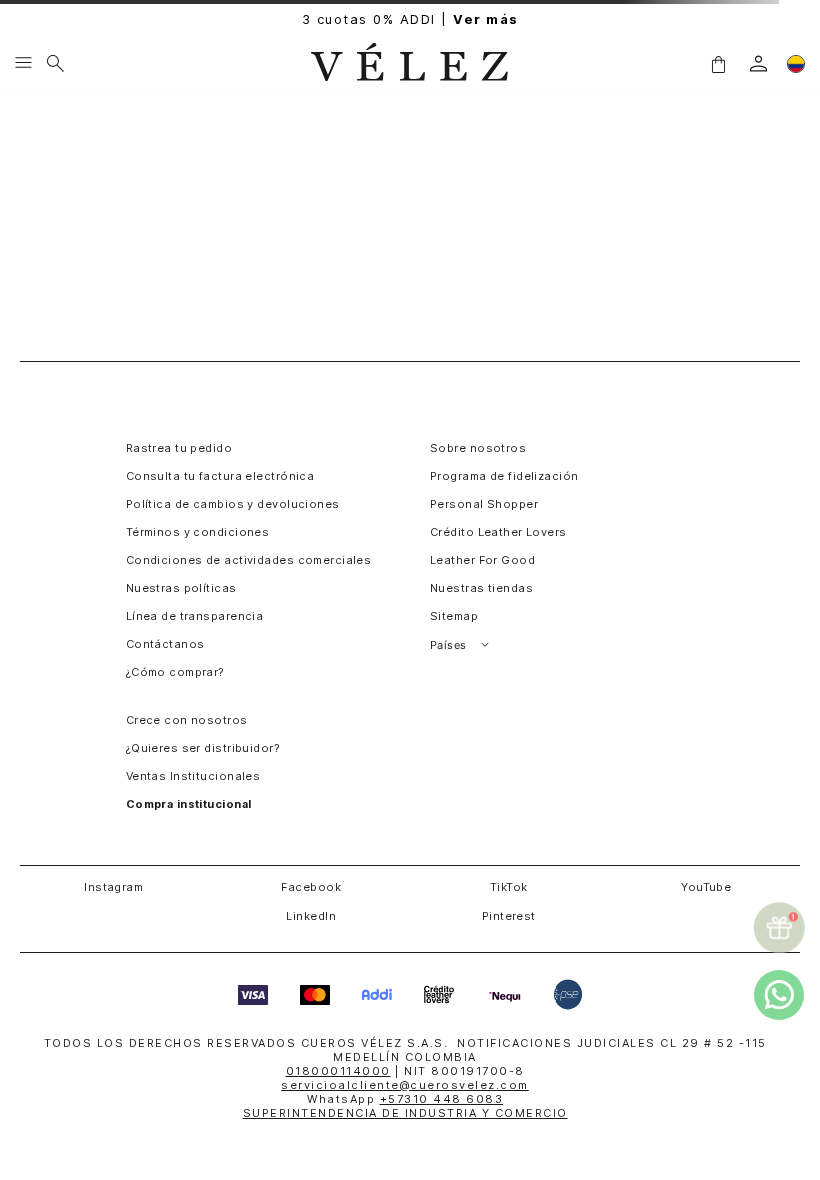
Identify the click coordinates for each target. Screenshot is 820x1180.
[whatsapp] (779, 995)
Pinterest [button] (509, 916)
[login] (758, 63)
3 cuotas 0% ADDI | (410, 19)
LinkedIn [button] (311, 916)
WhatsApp (405, 1099)
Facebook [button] (311, 887)
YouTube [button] (706, 887)
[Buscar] (55, 64)
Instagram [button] (113, 887)
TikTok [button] (509, 887)
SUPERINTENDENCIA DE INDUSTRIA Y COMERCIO (405, 1113)
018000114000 (338, 1071)
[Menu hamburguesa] (23, 64)
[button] (718, 63)
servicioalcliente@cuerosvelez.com (405, 1085)
